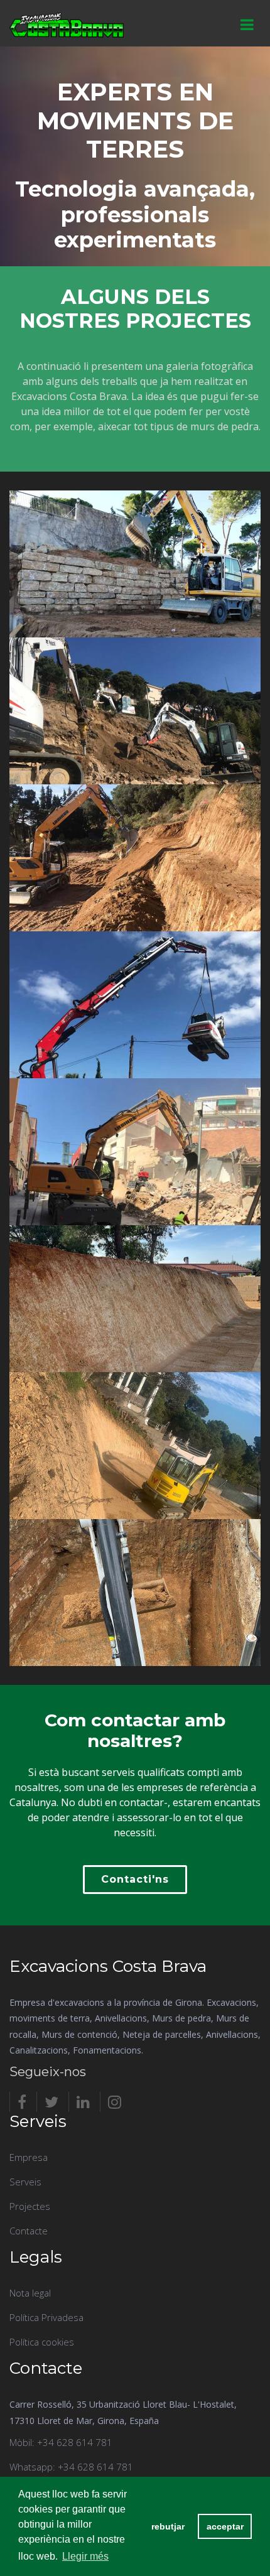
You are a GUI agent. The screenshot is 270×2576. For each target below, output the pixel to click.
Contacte (29, 2231)
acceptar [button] (225, 2526)
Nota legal (30, 2293)
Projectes (30, 2206)
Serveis (25, 2182)
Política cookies (42, 2342)
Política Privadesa (46, 2317)
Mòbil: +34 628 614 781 (61, 2442)
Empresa (29, 2157)
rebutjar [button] (168, 2526)
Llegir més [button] (85, 2556)
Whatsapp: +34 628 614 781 (71, 2467)
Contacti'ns (135, 1879)
